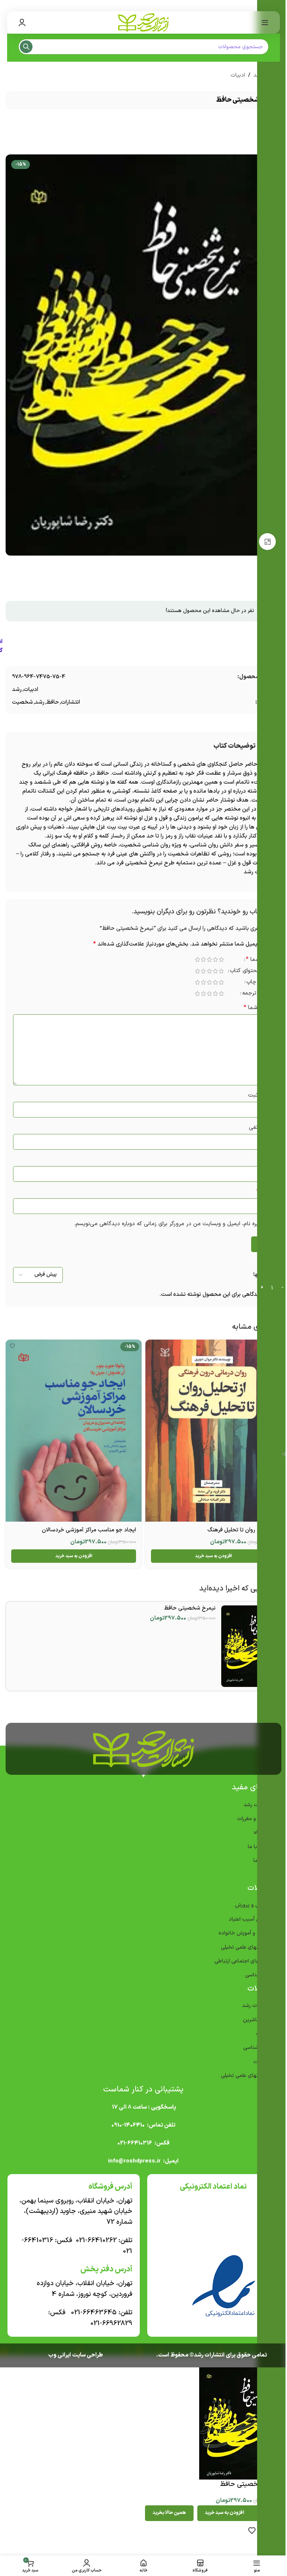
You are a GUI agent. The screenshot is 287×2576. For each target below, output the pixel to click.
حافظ (53, 702)
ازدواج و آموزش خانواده (244, 1933)
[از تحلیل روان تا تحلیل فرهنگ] (213, 1431)
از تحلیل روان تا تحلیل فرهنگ (242, 1530)
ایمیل (265, 1192)
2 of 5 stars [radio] (215, 960)
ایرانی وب (60, 2355)
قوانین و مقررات (254, 1819)
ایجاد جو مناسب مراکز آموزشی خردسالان (89, 1530)
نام (268, 1160)
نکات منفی (261, 1127)
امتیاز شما (260, 960)
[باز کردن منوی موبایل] (265, 22)
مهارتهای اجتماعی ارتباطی (242, 1961)
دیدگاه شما (259, 1008)
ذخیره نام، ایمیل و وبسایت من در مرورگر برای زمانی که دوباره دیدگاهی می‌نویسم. (170, 1224)
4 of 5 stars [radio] (203, 960)
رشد (17, 690)
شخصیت (22, 702)
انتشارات (70, 702)
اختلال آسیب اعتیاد (249, 1919)
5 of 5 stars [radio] (197, 960)
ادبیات (238, 75)
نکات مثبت (261, 1095)
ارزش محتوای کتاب (252, 972)
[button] (213, 1556)
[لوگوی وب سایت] (143, 22)
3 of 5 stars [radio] (209, 960)
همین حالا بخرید (169, 2513)
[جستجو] (26, 47)
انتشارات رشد (256, 2006)
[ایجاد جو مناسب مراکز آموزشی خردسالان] (74, 1431)
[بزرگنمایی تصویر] (267, 542)
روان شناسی (257, 2048)
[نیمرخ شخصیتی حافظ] (249, 1646)
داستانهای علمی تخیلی (245, 1947)
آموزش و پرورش (252, 1905)
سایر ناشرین (256, 2020)
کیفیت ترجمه (258, 994)
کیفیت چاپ (260, 983)
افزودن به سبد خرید (224, 2513)
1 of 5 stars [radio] (221, 960)
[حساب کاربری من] (22, 22)
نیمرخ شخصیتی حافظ (190, 1608)
